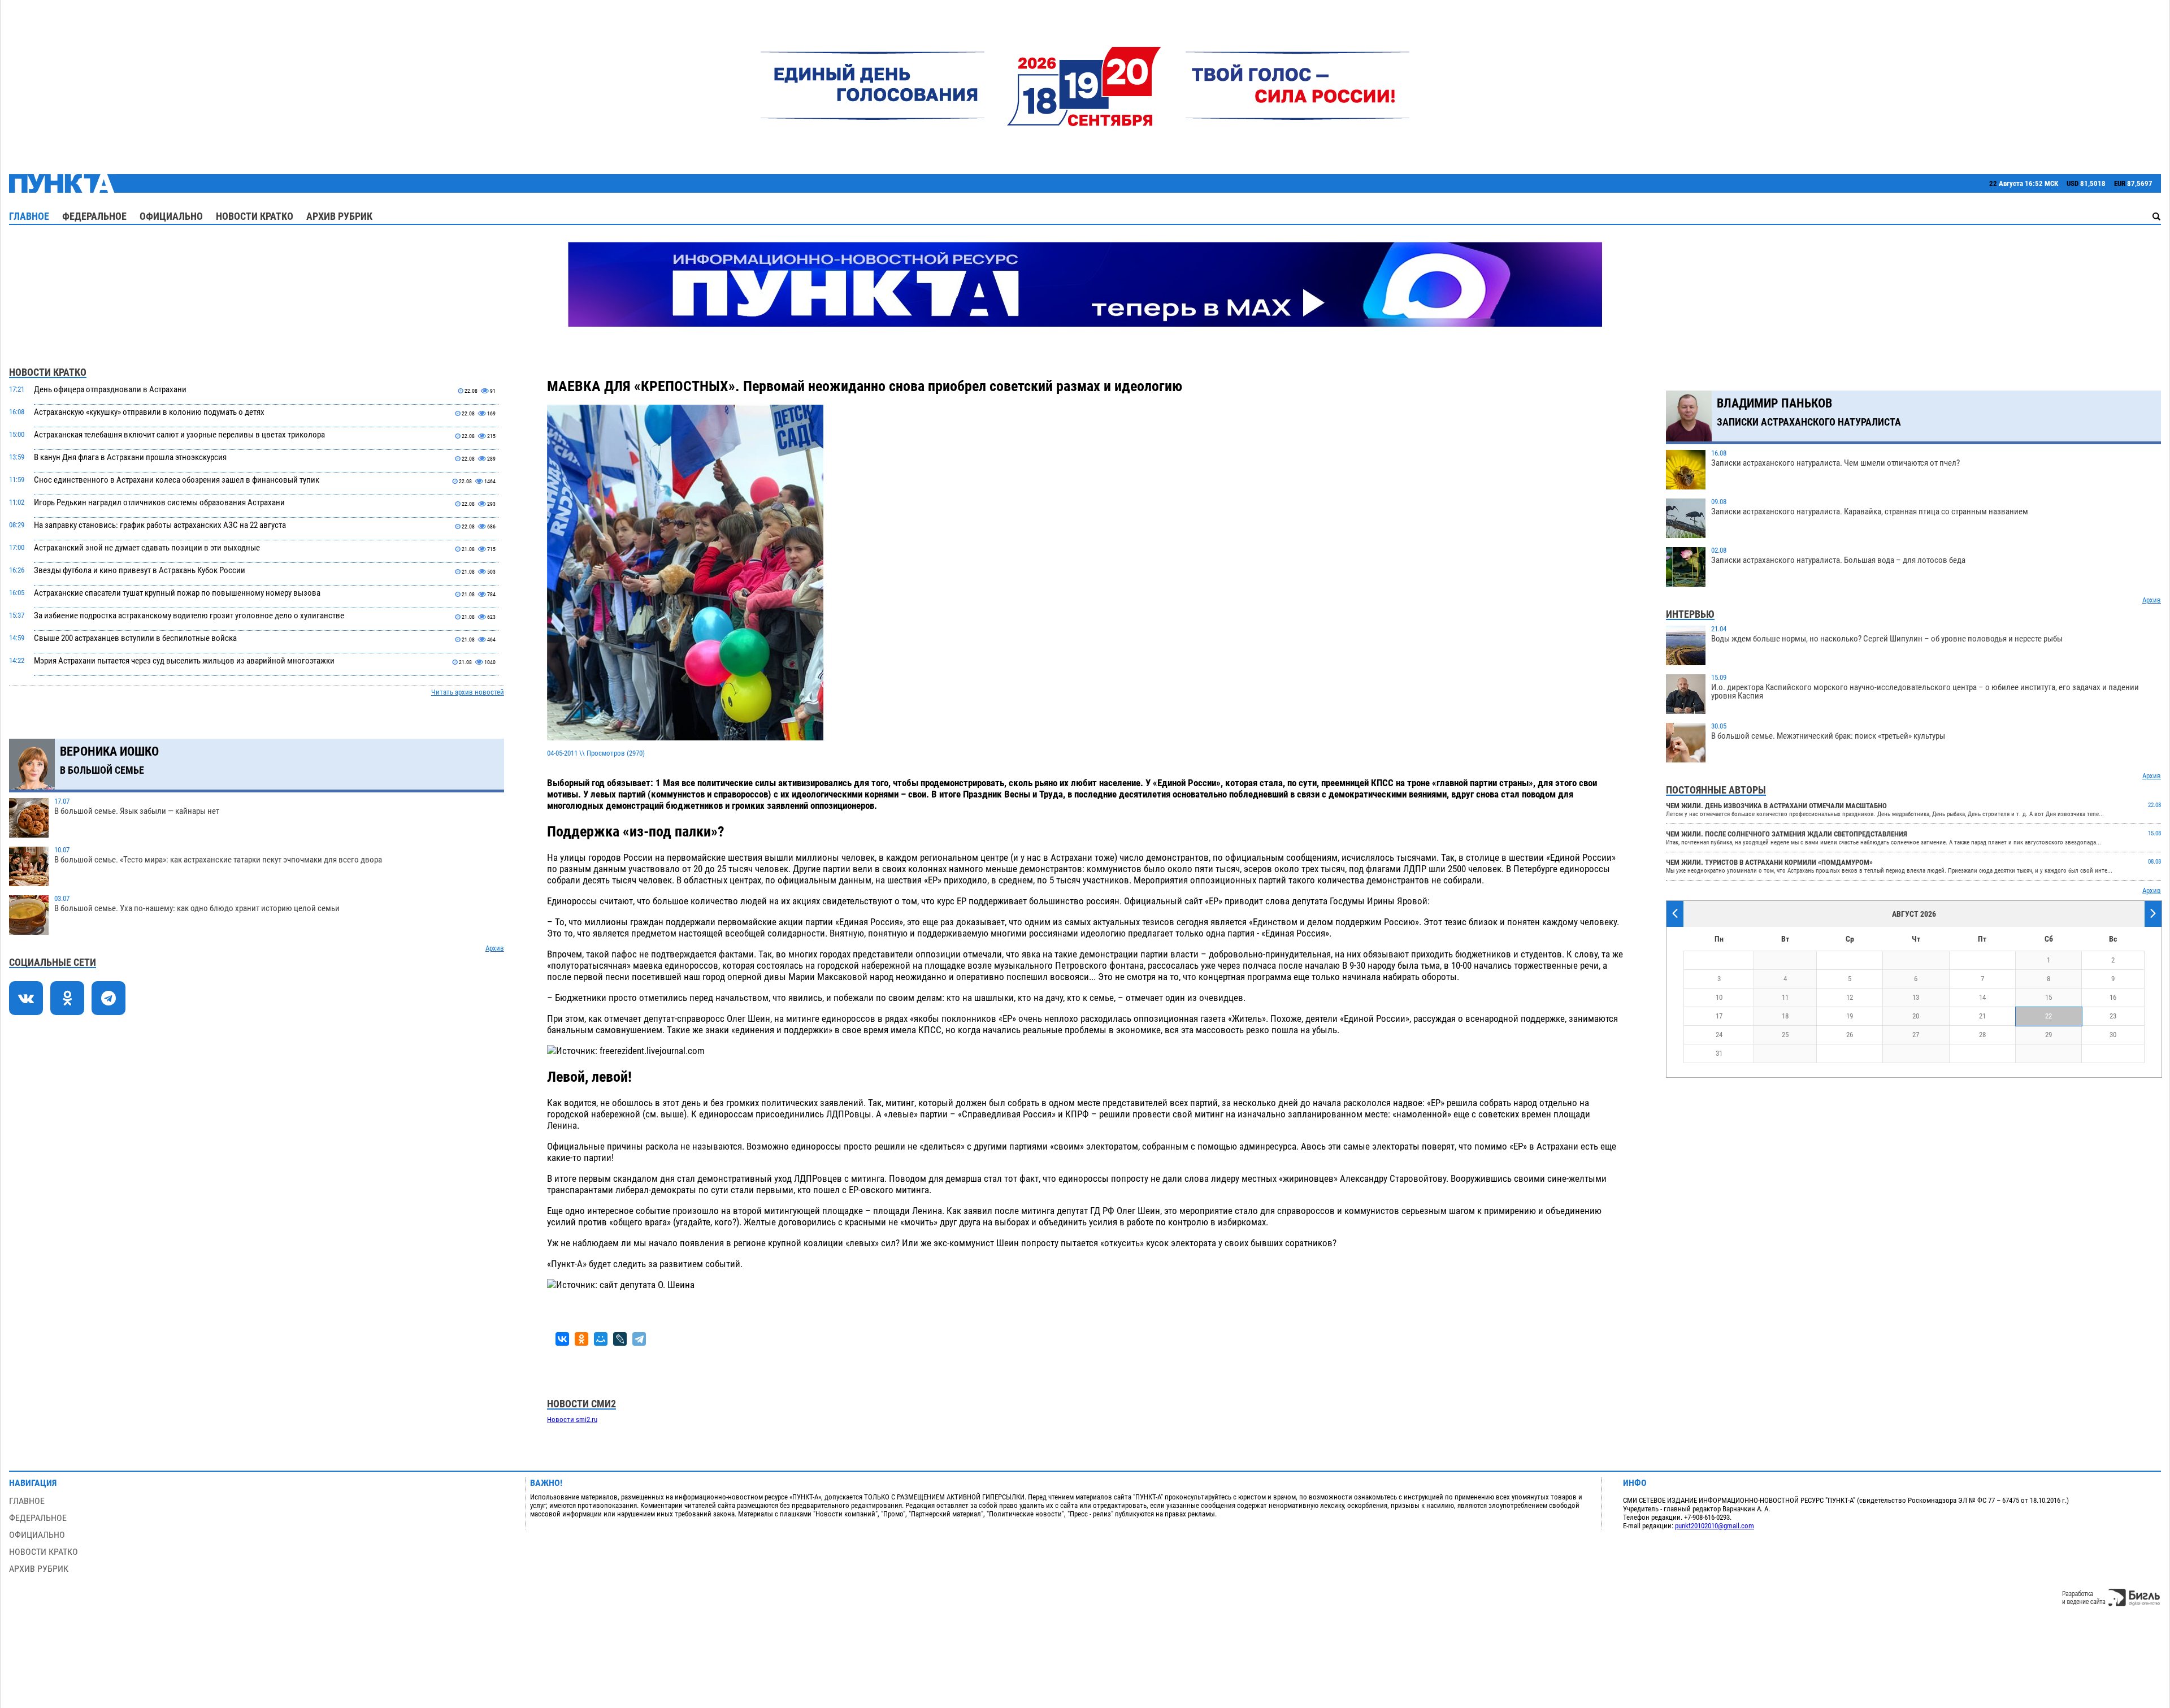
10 (1719, 997)
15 (2049, 997)
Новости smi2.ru (572, 1419)
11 (1785, 997)
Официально (171, 216)
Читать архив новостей (468, 692)
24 (1719, 1035)
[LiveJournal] (620, 1339)
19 (1850, 1016)
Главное (29, 216)
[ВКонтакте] (562, 1339)
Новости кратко (255, 216)
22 (2049, 1016)
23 (2113, 1016)
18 (1785, 1016)
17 (1719, 1016)
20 (1916, 1016)
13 (1916, 997)
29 (2049, 1035)
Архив (495, 948)
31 (1719, 1053)
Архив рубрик (339, 216)
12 (1850, 997)
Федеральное (94, 216)
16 (2113, 997)
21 (1982, 1016)
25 (1785, 1035)
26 (1850, 1035)
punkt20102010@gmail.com (1715, 1526)
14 (1982, 997)
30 (2113, 1035)
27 (1916, 1035)
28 (1982, 1035)
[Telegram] (639, 1339)
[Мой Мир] (601, 1339)
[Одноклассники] (581, 1339)
